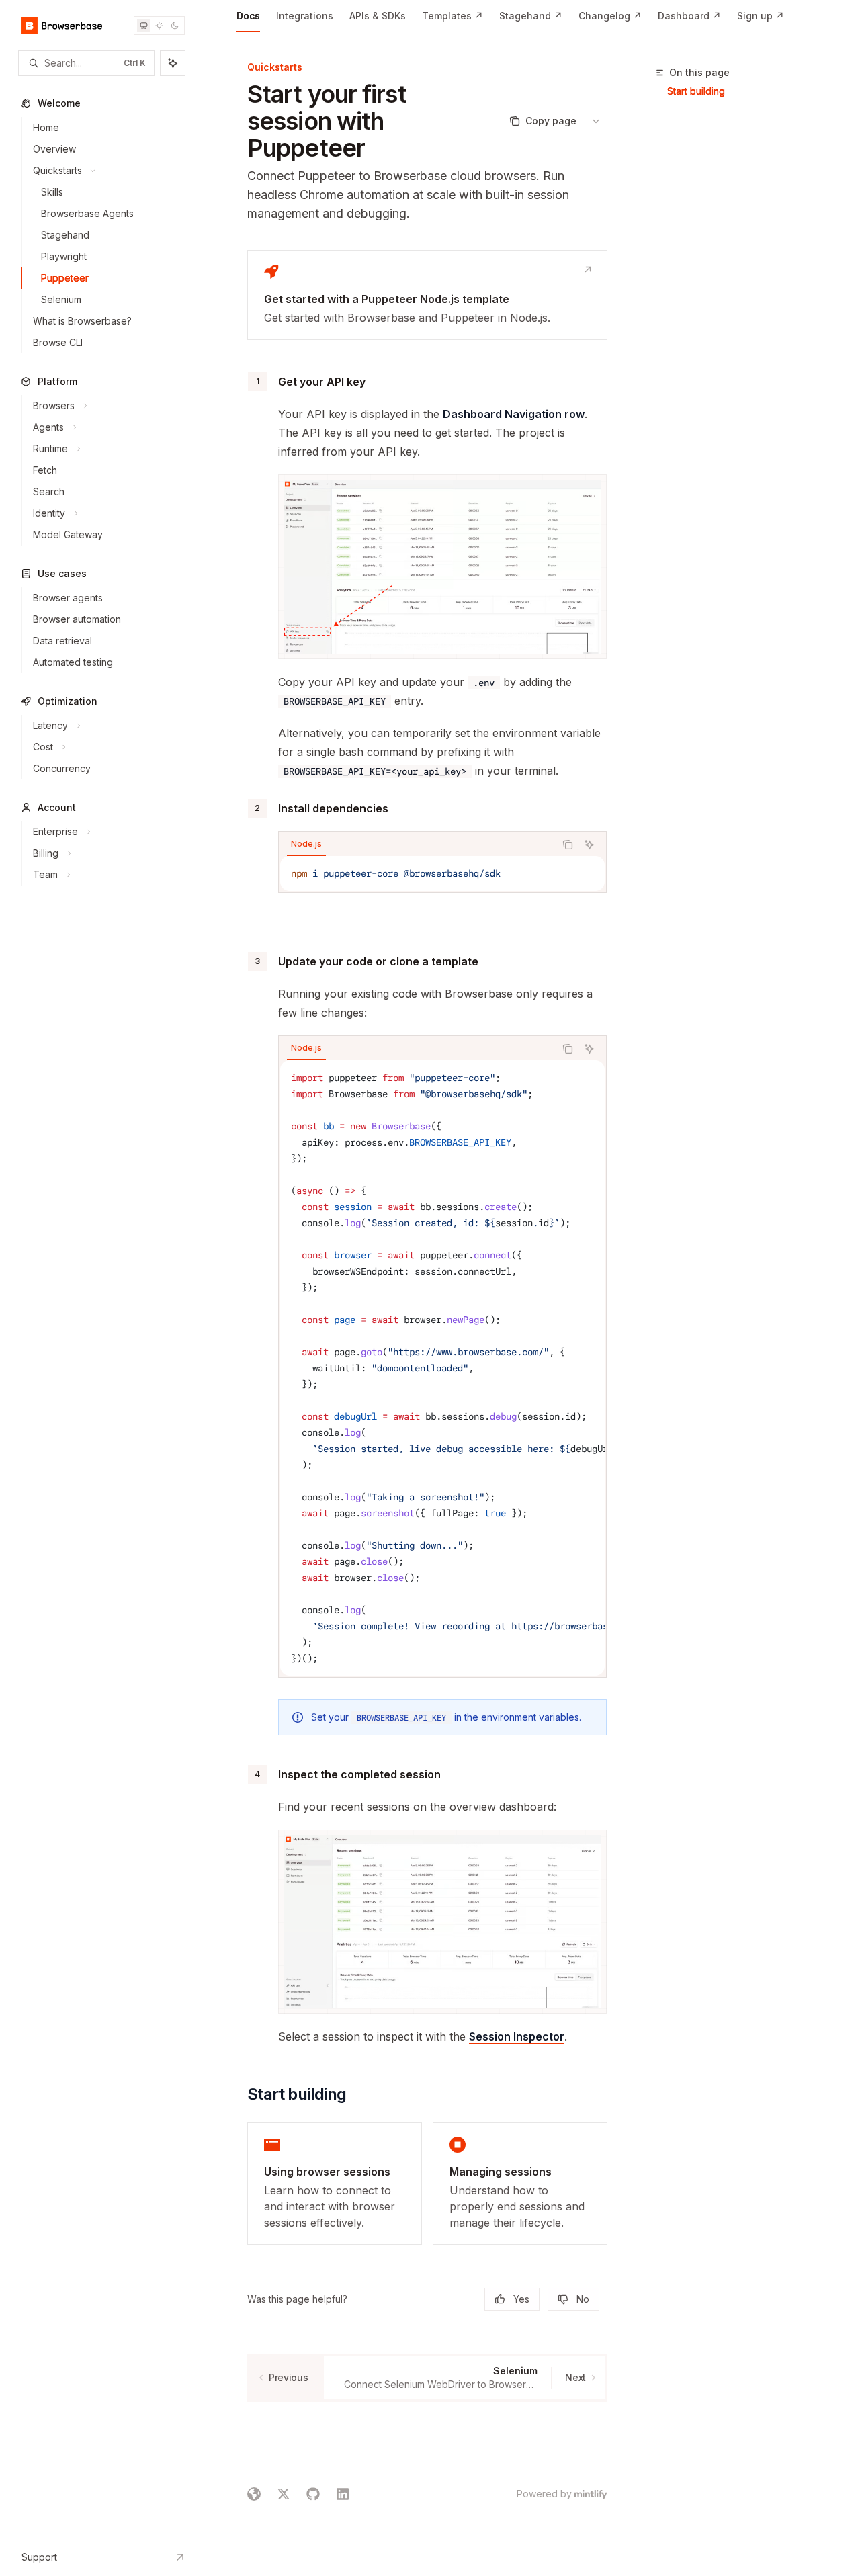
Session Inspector (517, 2036)
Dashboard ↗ (689, 16)
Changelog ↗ (610, 16)
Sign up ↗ (761, 16)
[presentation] (442, 1368)
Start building (696, 91)
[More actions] (596, 121)
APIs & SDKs (378, 16)
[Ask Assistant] (589, 845)
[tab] (306, 844)
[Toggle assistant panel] (173, 63)
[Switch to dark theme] (175, 26)
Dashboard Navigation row (514, 414)
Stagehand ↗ (531, 16)
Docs (248, 16)
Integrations (305, 16)
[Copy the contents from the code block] (568, 845)
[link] (427, 295)
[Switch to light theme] (159, 26)
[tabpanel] (442, 873)
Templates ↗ (453, 16)
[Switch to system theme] (144, 26)
